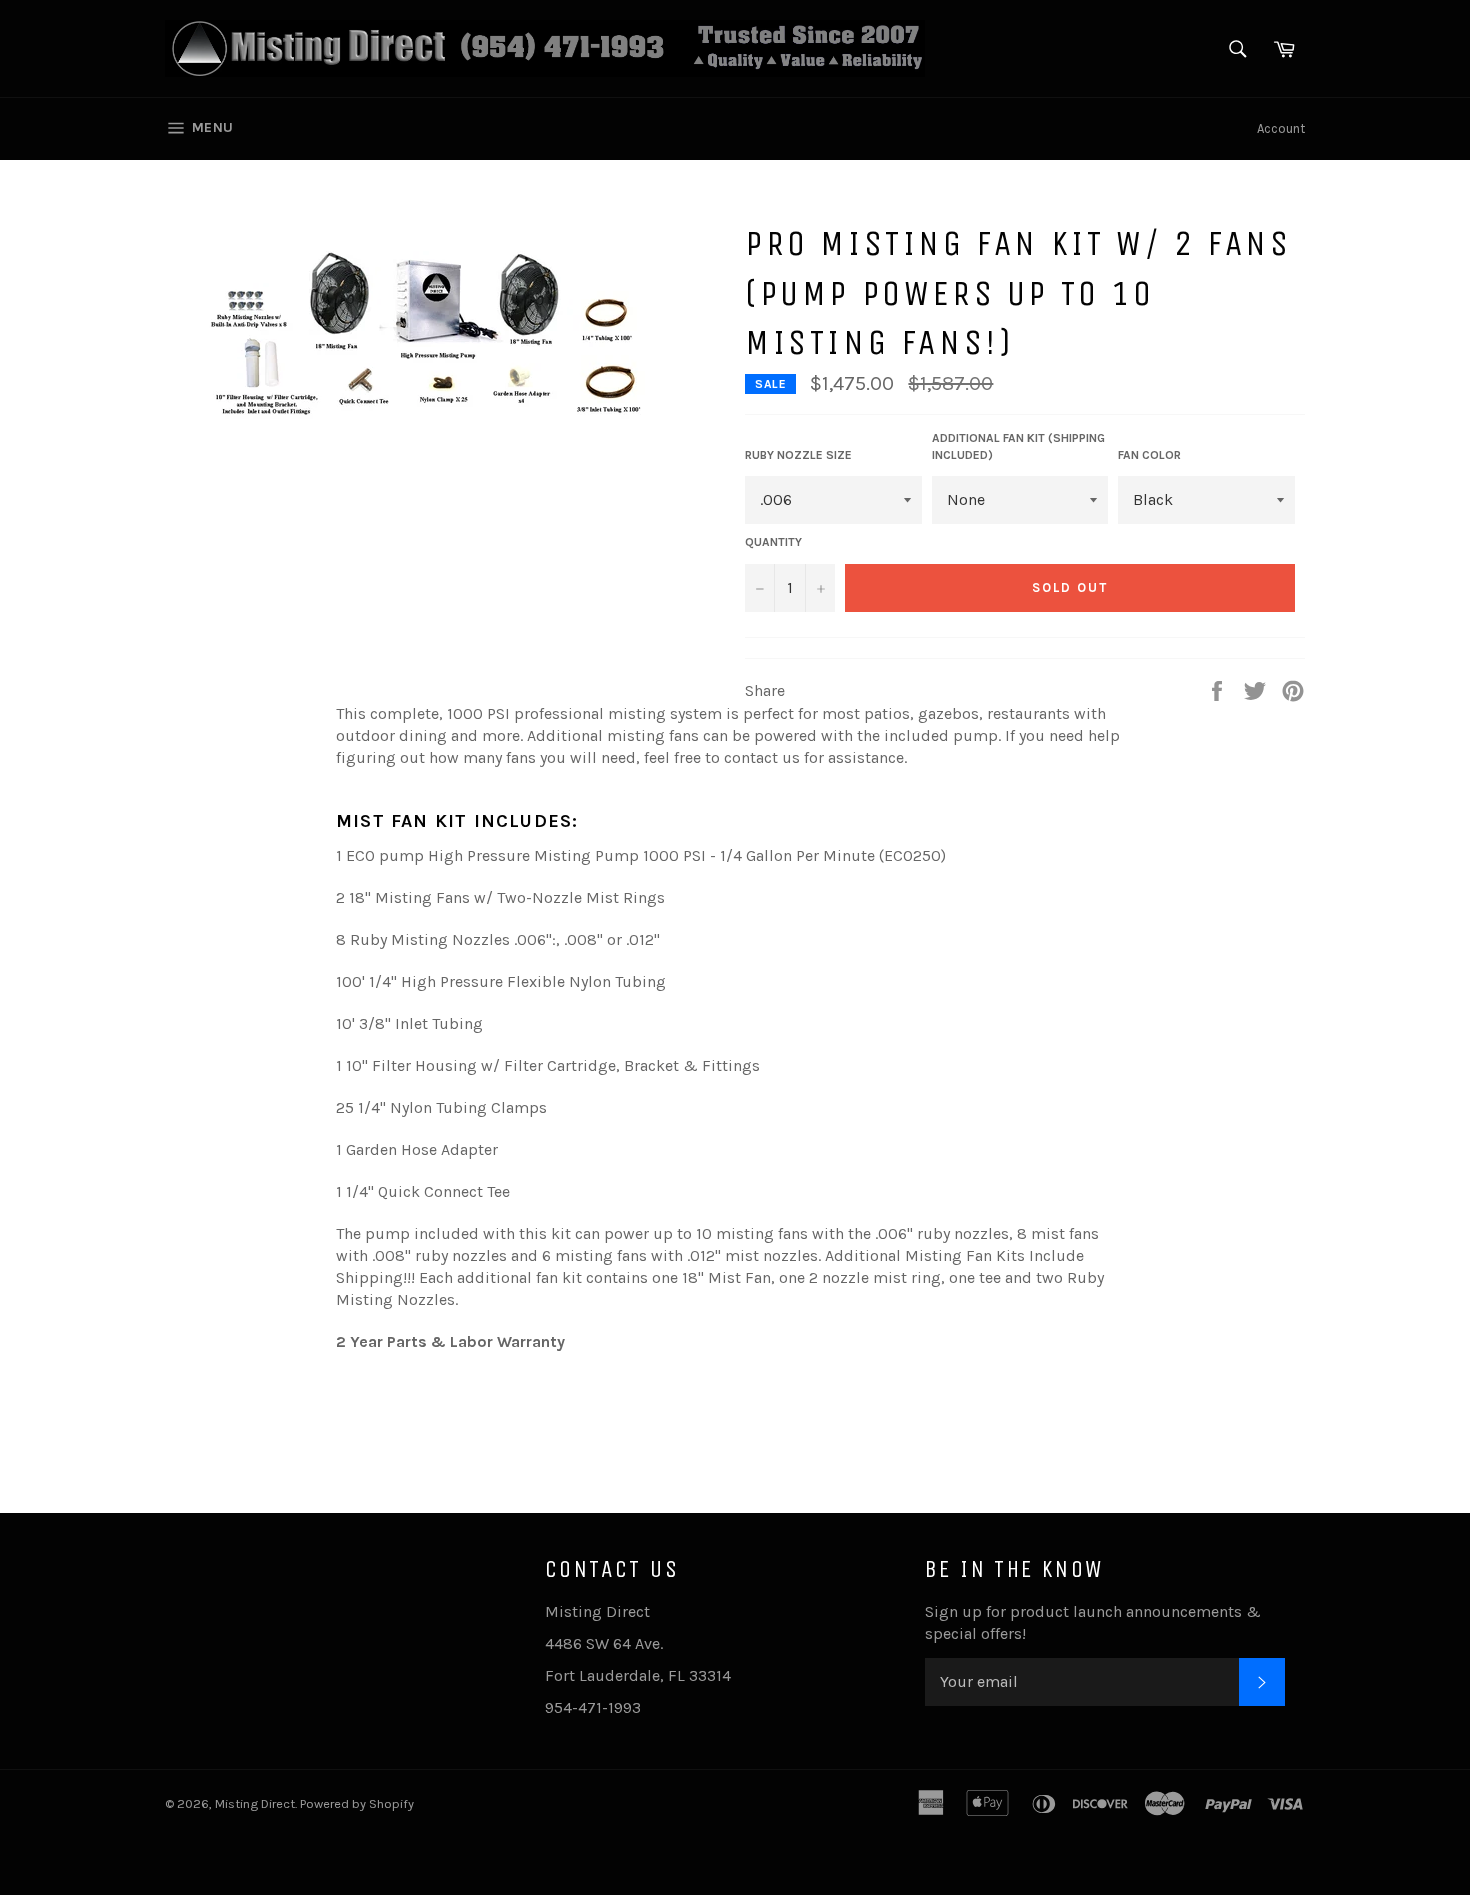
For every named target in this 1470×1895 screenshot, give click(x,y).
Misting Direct (255, 1803)
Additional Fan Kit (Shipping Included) (1018, 446)
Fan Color (1149, 455)
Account (1281, 128)
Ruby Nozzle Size (798, 455)
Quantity (773, 542)
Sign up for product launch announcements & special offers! (1093, 1622)
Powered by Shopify (357, 1803)
